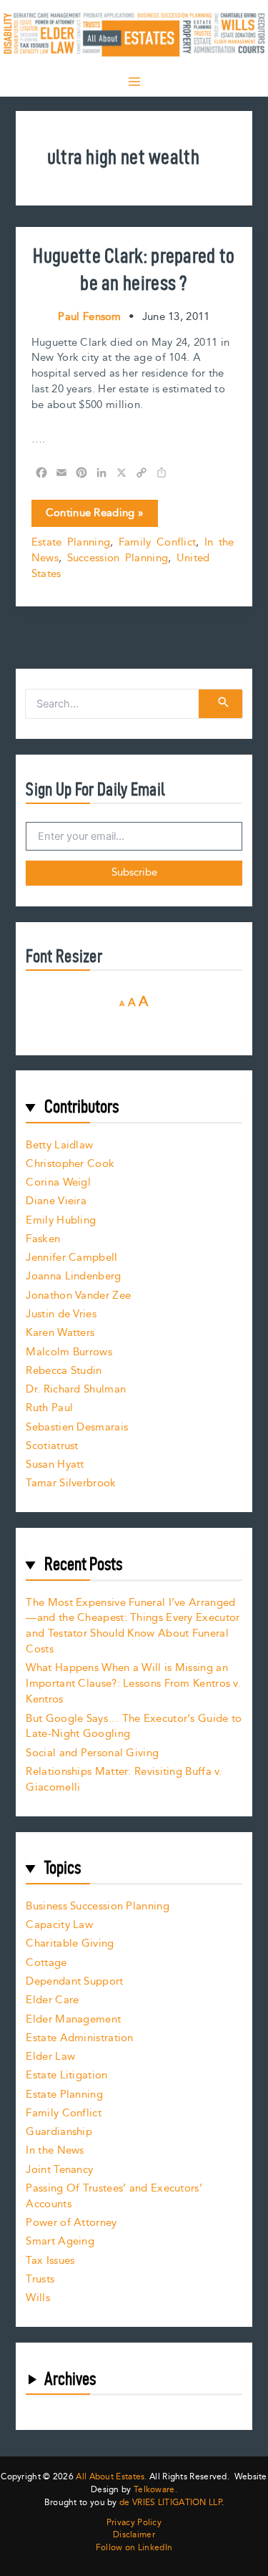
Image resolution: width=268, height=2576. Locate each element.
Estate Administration (79, 2038)
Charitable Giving (70, 1943)
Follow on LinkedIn (134, 2548)
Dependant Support (74, 1981)
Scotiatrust (52, 1446)
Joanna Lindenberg (73, 1276)
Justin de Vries (61, 1314)
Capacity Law (59, 1925)
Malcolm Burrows (69, 1352)
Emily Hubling (61, 1220)
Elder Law (50, 2057)
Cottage (46, 1963)
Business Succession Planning (97, 1906)
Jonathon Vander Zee (78, 1296)
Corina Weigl (58, 1182)
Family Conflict (158, 542)
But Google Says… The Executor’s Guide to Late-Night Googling (134, 1727)
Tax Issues (50, 2261)
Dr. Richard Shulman (76, 1389)
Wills (38, 2298)
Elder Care (52, 2000)
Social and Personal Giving (92, 1753)
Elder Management (73, 2019)
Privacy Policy (134, 2523)
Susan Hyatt (55, 1464)
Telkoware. (155, 2490)
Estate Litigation (66, 2075)
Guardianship (59, 2132)
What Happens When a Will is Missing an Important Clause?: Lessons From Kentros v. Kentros (133, 1684)
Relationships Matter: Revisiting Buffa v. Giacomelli (124, 1780)
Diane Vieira (56, 1201)
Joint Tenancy (59, 2170)
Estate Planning (71, 542)
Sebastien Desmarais (77, 1427)
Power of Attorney (71, 2223)
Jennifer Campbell (71, 1258)
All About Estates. (111, 2477)
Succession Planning (118, 558)
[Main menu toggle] (134, 82)
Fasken (43, 1239)
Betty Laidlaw (59, 1145)
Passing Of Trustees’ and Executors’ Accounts (114, 2196)
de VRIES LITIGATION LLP (170, 2503)
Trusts (40, 2279)
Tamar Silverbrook (71, 1483)
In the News (55, 2150)
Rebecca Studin (64, 1371)
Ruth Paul (49, 1408)
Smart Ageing (60, 2241)
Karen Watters (60, 1333)
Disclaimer (134, 2535)
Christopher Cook (70, 1164)
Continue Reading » (94, 515)
